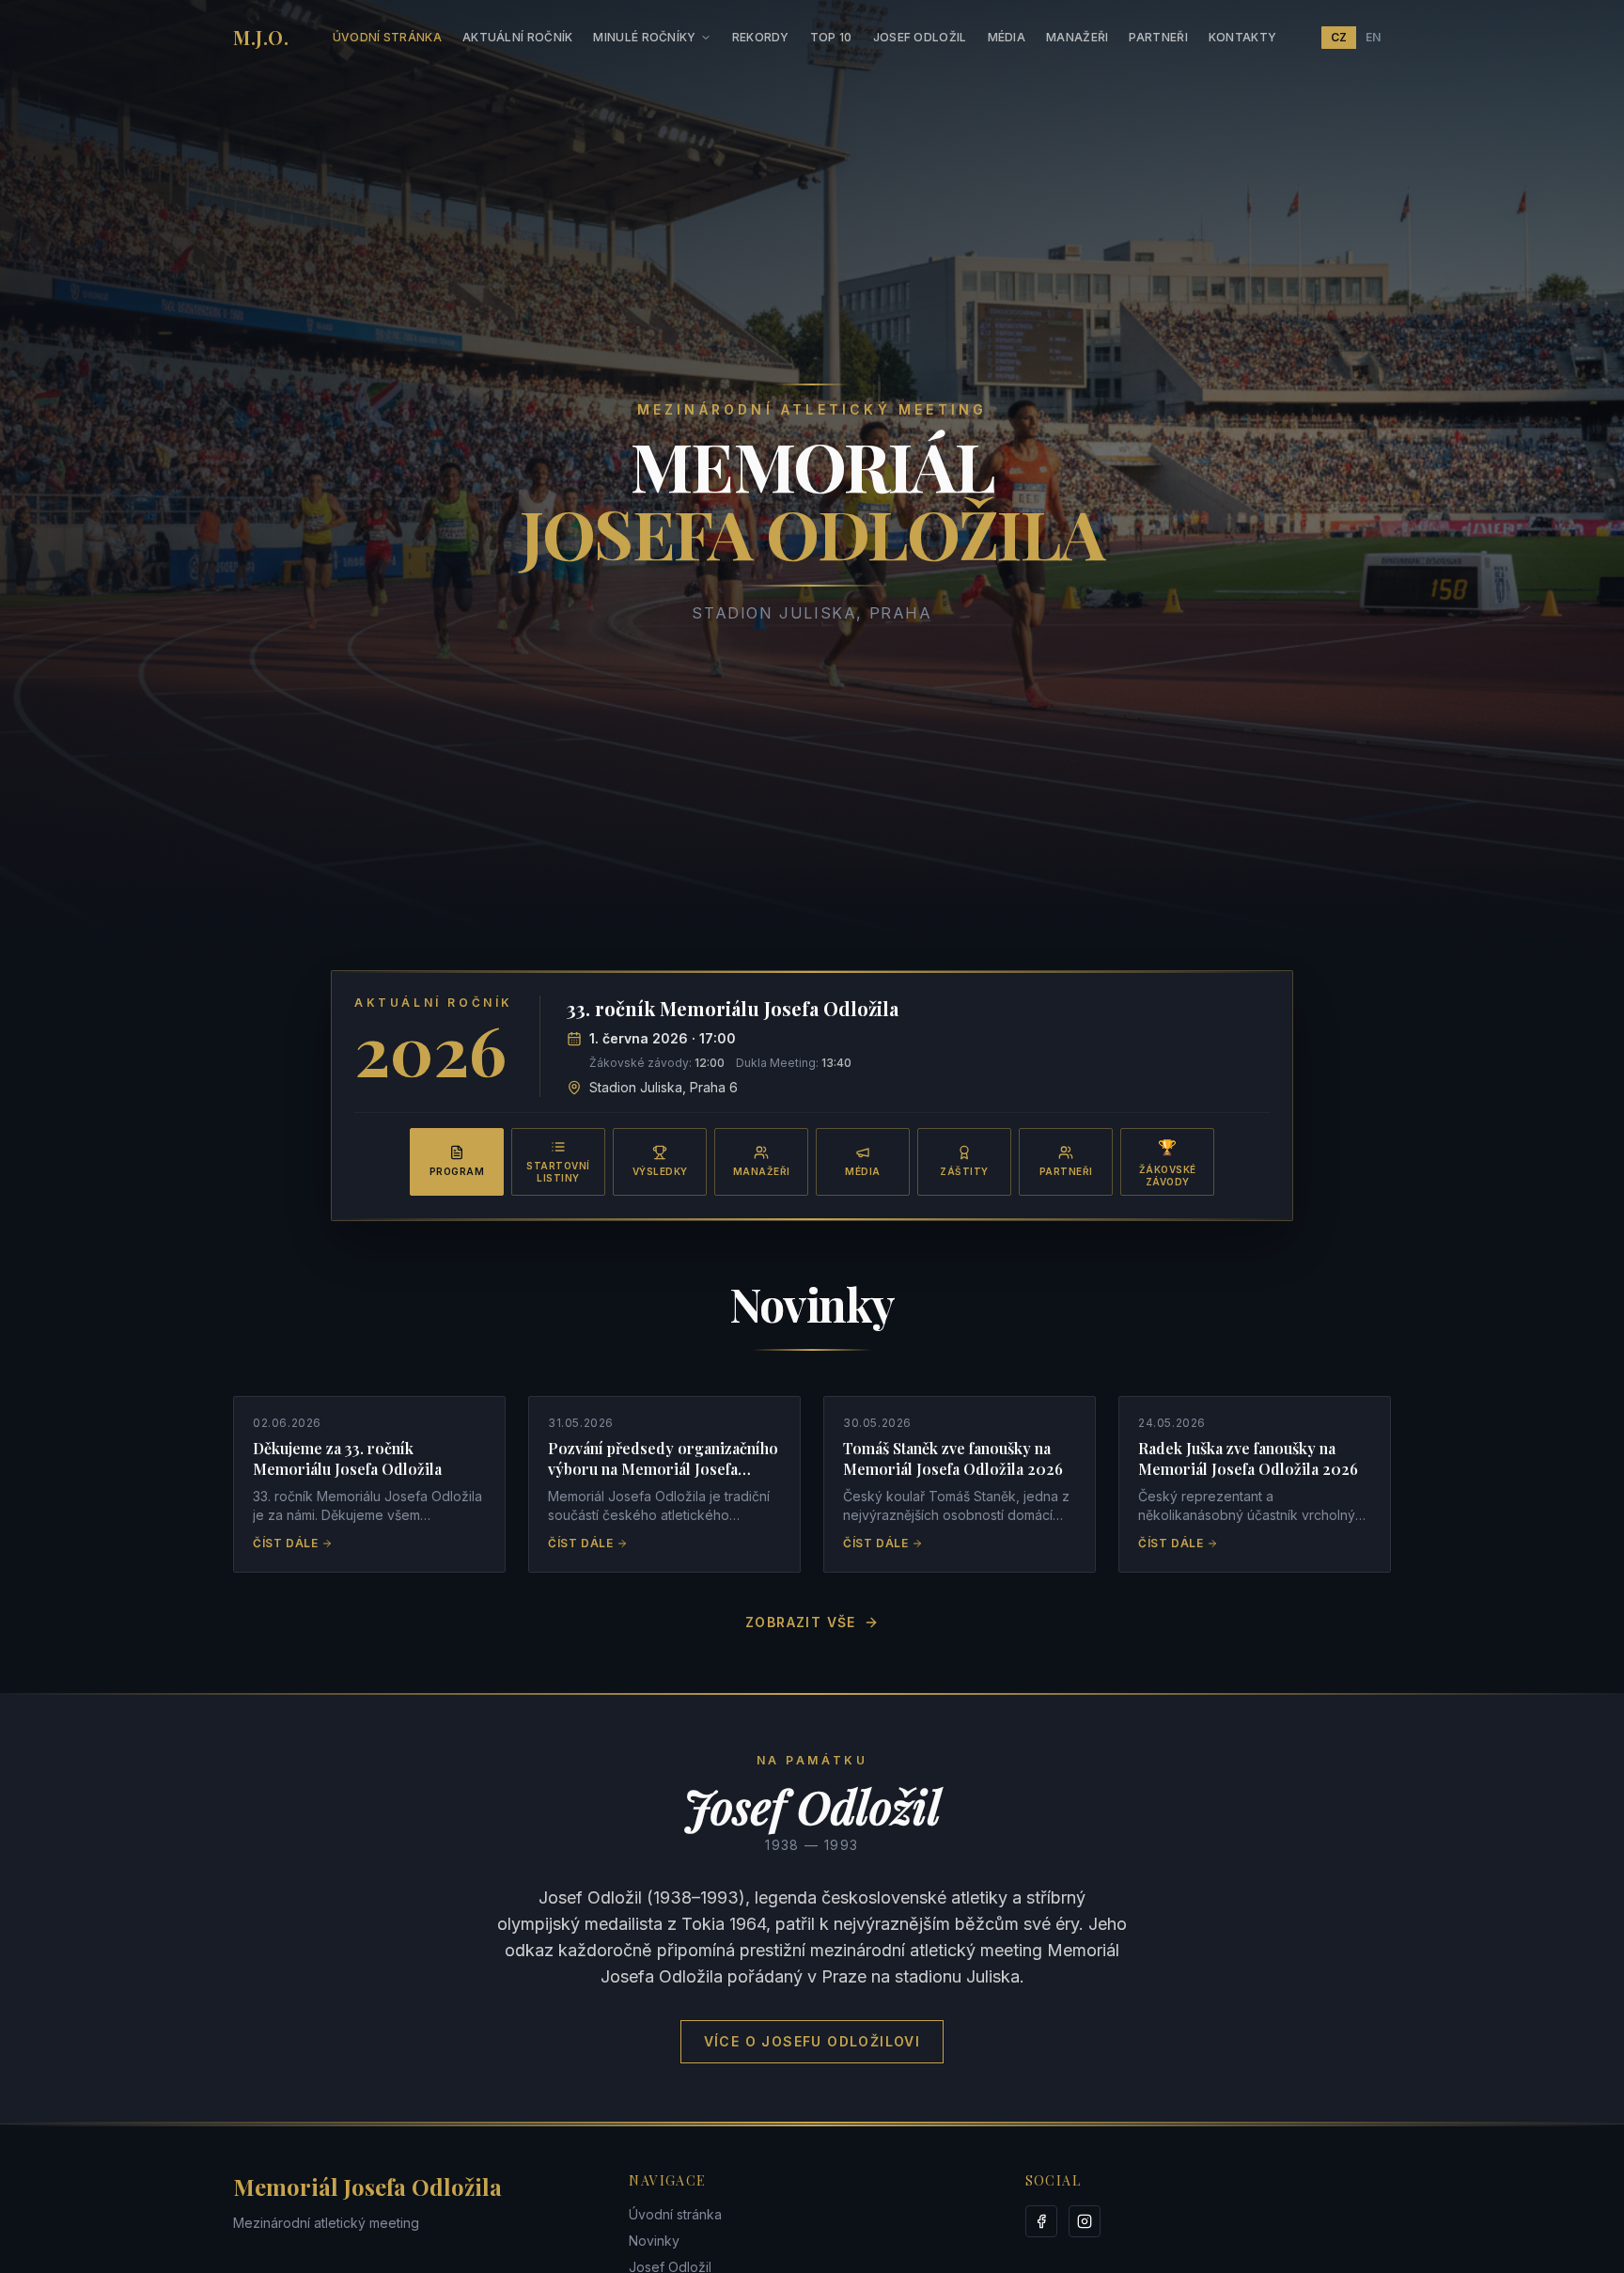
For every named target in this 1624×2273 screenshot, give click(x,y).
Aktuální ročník (518, 37)
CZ (1339, 37)
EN (1373, 37)
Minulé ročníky (644, 37)
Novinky (654, 2241)
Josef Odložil (920, 37)
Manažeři (1077, 37)
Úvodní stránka (387, 37)
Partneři (1158, 37)
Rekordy (761, 37)
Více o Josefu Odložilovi (812, 2041)
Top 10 (831, 37)
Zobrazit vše (801, 1622)
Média (1007, 37)
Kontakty (1242, 37)
